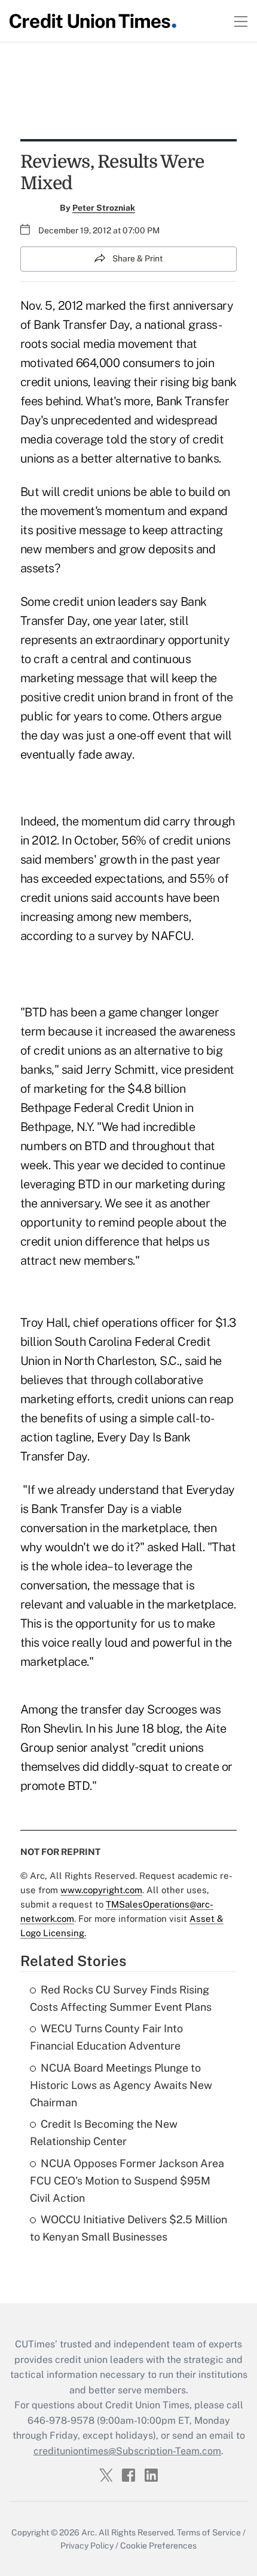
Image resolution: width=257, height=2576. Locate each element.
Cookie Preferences (158, 2546)
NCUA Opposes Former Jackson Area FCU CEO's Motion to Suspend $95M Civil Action (127, 2181)
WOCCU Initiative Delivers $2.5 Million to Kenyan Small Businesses (128, 2228)
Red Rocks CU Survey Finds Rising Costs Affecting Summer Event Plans (121, 1998)
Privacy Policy (87, 2546)
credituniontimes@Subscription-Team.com (127, 2451)
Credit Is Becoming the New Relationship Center (104, 2133)
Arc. (89, 2532)
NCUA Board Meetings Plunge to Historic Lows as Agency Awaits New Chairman (121, 2085)
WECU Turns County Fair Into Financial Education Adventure (106, 2037)
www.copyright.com (101, 1890)
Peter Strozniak (104, 208)
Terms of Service (209, 2532)
